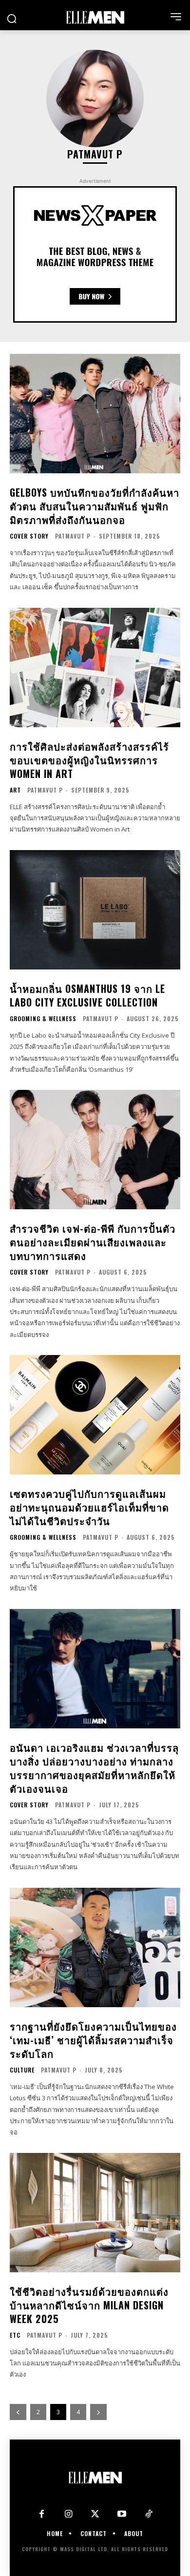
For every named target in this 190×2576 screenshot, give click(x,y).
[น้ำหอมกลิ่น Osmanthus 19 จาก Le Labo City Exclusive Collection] (95, 910)
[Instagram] (68, 2514)
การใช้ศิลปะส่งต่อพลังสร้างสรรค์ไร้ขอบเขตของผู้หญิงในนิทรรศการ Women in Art (89, 760)
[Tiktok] (149, 2514)
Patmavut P (73, 536)
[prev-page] (18, 2412)
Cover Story (29, 536)
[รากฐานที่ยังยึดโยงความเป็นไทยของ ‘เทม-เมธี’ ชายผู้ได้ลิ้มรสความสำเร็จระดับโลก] (95, 1947)
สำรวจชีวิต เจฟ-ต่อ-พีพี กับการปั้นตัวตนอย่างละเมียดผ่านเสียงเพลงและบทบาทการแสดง (93, 1242)
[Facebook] (42, 2514)
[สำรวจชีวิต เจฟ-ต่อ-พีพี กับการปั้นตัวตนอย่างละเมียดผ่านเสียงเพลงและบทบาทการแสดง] (95, 1150)
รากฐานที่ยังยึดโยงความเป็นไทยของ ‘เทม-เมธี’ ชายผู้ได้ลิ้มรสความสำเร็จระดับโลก (93, 2040)
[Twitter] (95, 2514)
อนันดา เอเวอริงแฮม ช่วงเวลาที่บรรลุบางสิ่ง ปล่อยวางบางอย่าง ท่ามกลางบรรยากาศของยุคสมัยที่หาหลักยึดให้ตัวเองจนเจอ (94, 1768)
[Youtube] (122, 2514)
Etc (15, 2335)
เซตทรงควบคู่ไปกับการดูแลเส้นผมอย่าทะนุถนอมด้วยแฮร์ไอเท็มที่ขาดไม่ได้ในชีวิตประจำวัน (89, 1507)
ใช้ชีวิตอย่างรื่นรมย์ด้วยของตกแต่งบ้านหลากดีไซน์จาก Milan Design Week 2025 (89, 2305)
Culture (22, 2070)
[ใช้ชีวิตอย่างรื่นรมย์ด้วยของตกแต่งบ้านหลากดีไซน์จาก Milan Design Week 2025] (95, 2213)
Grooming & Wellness (43, 1019)
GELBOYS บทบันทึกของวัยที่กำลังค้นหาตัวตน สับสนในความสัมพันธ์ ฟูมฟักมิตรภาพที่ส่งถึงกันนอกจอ (95, 506)
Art (15, 790)
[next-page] (98, 2412)
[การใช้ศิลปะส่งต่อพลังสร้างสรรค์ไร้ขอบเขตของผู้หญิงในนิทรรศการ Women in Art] (95, 668)
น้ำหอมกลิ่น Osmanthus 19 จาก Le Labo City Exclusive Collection (87, 995)
